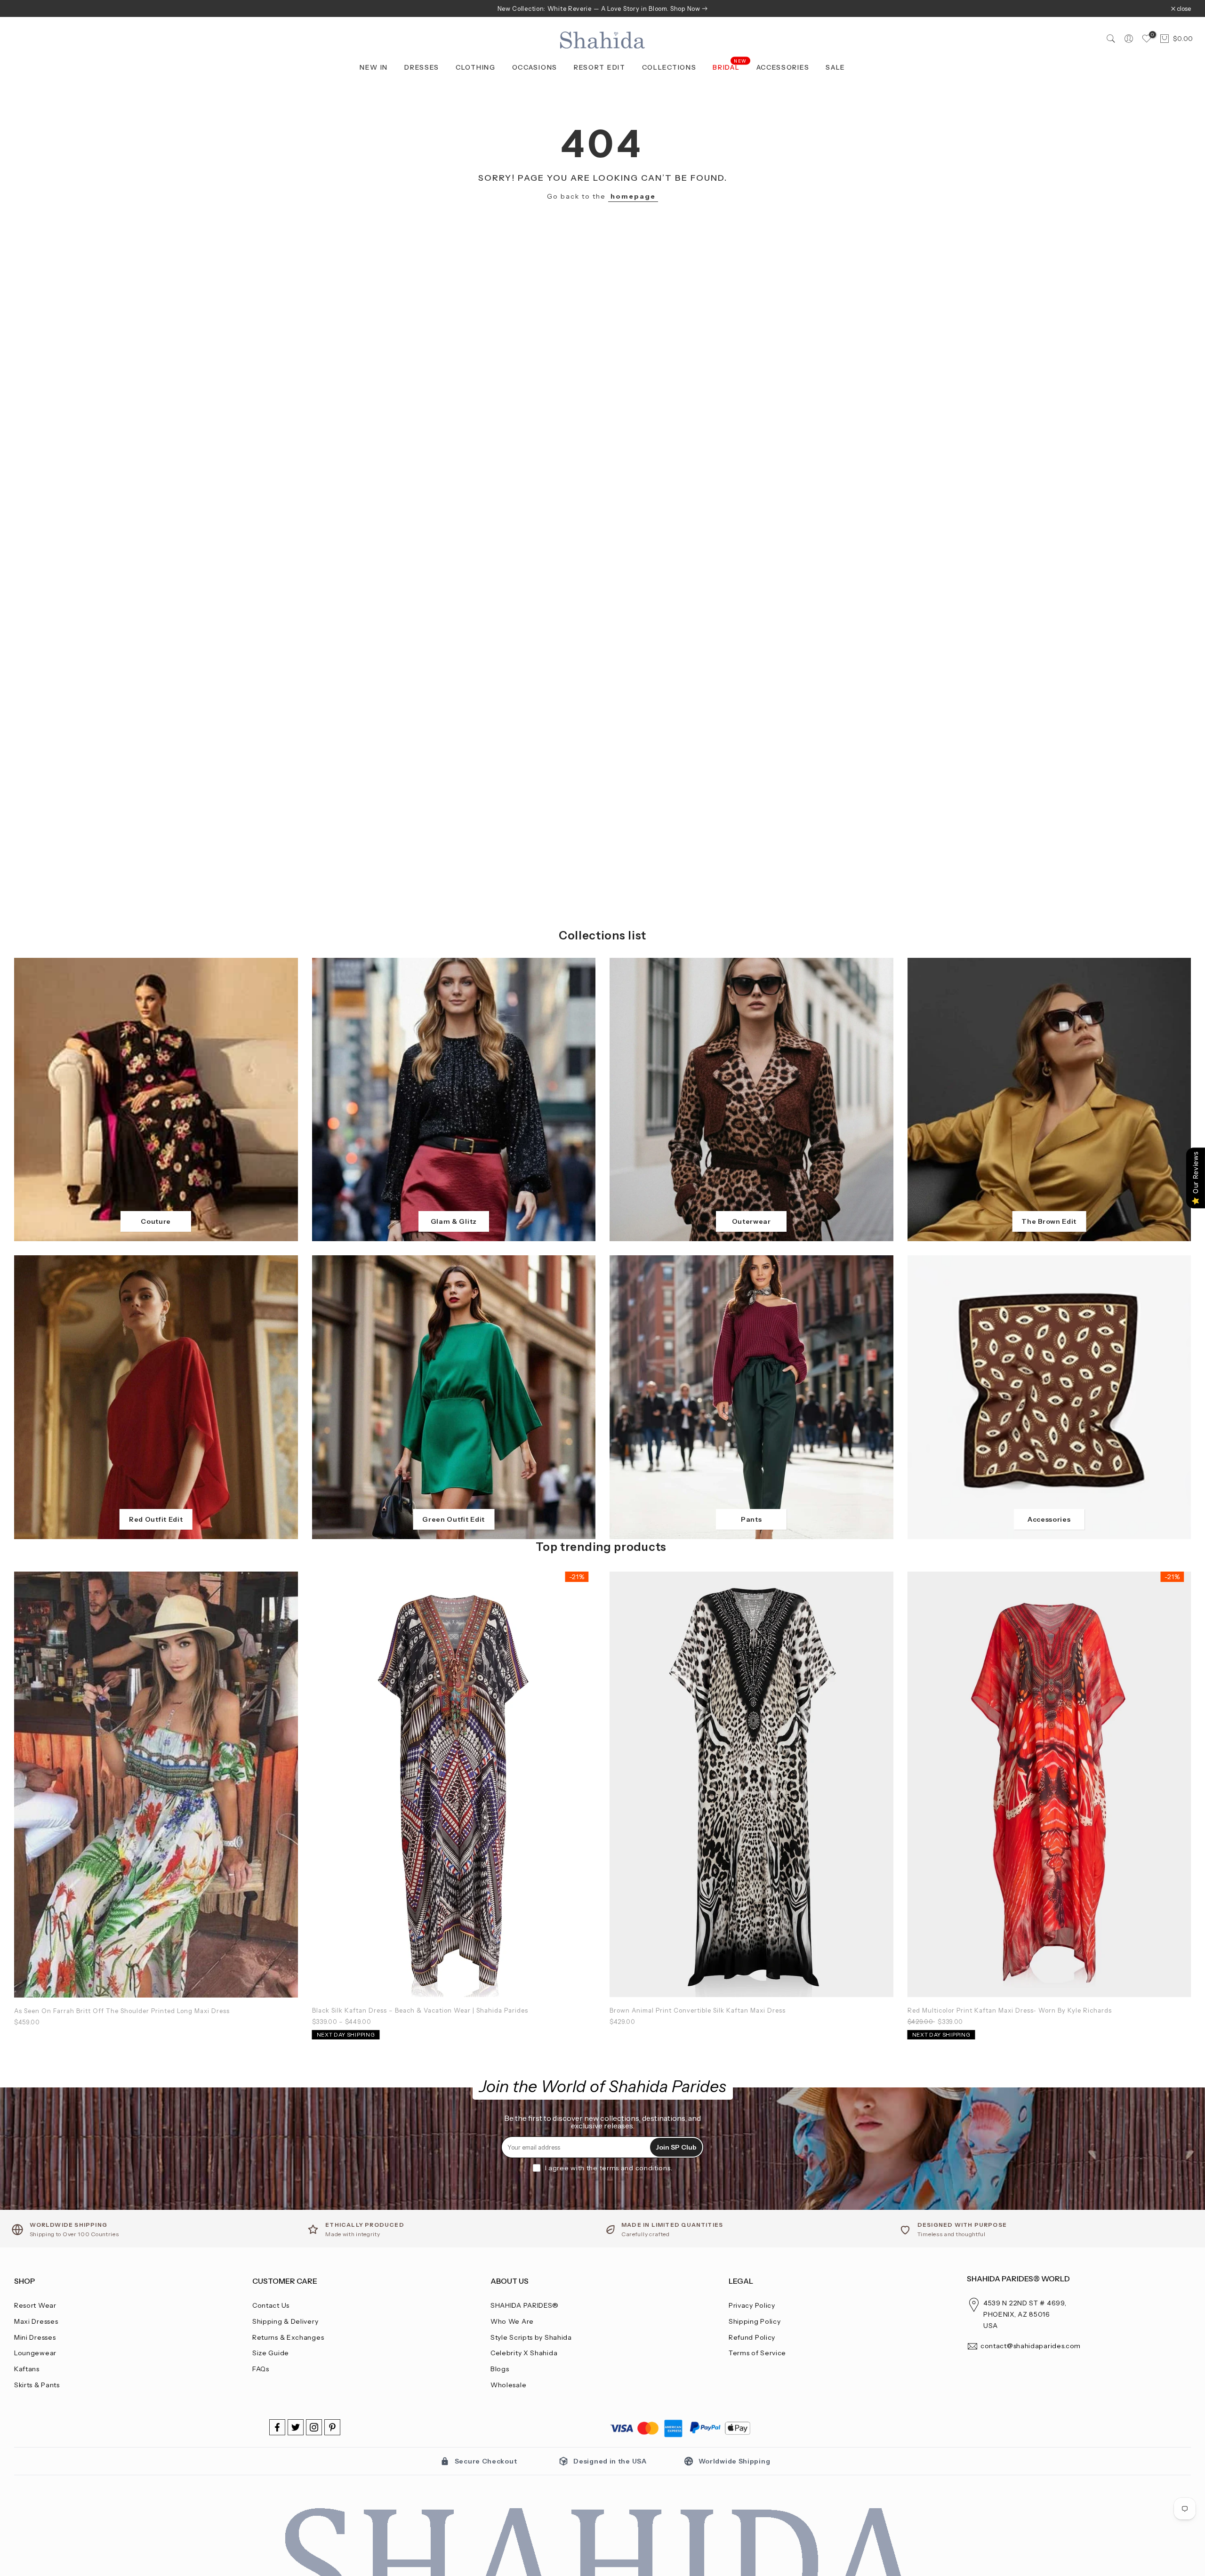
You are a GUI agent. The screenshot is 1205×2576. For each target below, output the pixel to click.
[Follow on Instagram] (314, 2427)
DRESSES (422, 67)
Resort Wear (35, 2305)
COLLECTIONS (669, 67)
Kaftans (27, 2369)
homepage (633, 196)
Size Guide (271, 2353)
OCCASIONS (535, 67)
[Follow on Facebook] (277, 2427)
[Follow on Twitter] (296, 2427)
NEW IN (374, 67)
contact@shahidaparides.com (1031, 2346)
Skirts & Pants (37, 2385)
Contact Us (271, 2305)
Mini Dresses (35, 2337)
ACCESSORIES (783, 67)
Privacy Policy (752, 2305)
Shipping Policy (755, 2321)
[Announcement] (602, 8)
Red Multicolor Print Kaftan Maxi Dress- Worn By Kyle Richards (1010, 2010)
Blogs (500, 2369)
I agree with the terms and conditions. (609, 2168)
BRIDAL (730, 67)
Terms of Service (757, 2353)
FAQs (261, 2369)
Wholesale (508, 2385)
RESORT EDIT (600, 67)
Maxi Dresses (36, 2321)
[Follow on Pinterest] (332, 2427)
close (26, 9)
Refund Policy (752, 2337)
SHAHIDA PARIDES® (525, 2305)
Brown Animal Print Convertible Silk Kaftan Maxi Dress (698, 2010)
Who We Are (512, 2321)
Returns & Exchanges (288, 2337)
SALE (835, 67)
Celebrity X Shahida (524, 2353)
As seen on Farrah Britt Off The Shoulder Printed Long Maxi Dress (122, 2011)
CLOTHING (476, 67)
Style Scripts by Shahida (531, 2337)
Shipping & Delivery (285, 2321)
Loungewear (35, 2353)
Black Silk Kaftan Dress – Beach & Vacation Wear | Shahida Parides (420, 2010)
